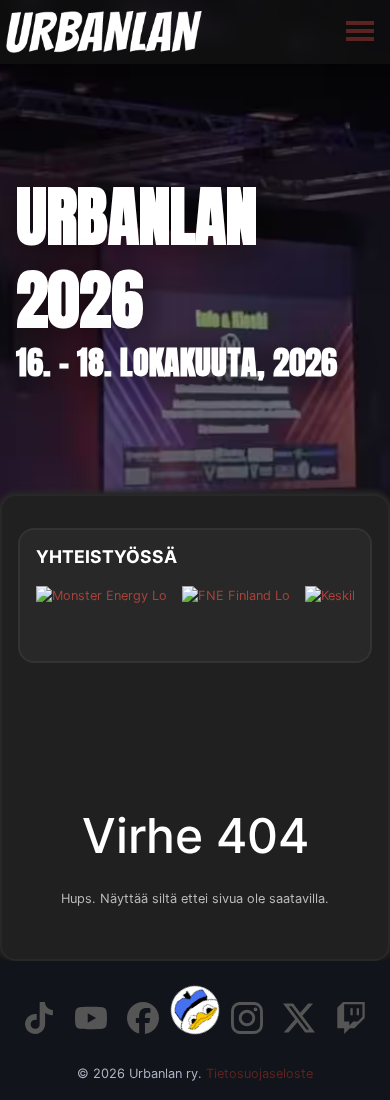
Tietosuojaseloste (259, 1073)
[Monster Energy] (101, 610)
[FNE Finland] (236, 610)
